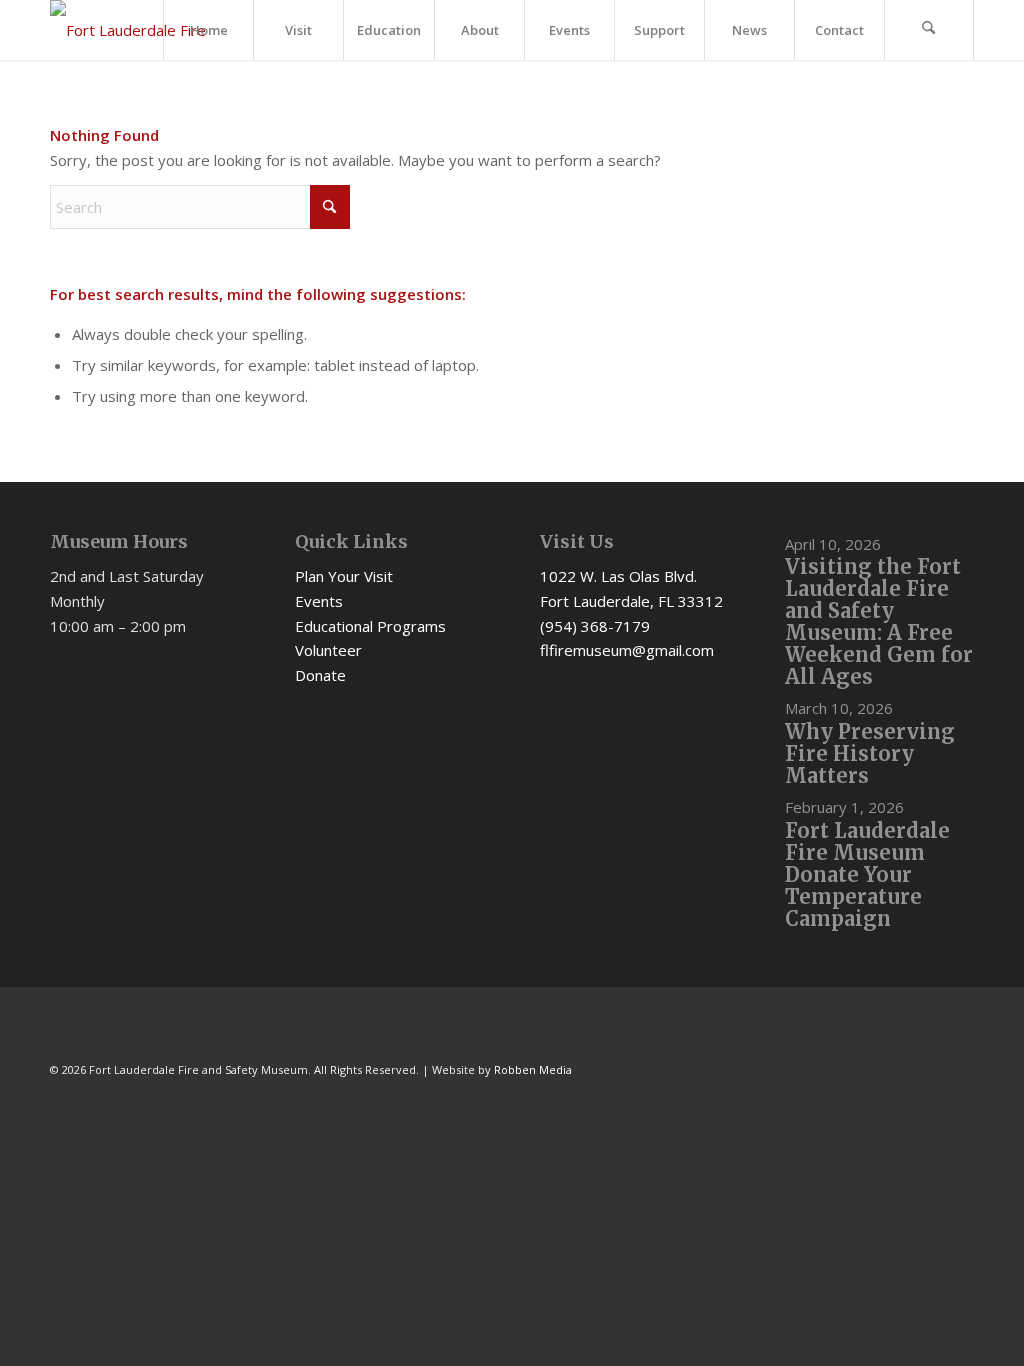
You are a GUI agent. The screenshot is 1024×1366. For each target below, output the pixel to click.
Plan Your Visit (344, 576)
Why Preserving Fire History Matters (870, 753)
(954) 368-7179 (595, 626)
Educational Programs (370, 626)
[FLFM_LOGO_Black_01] (140, 30)
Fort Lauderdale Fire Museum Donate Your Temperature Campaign (867, 874)
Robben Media (533, 1069)
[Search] (929, 30)
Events (319, 601)
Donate (320, 675)
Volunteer (328, 650)
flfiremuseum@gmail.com (627, 650)
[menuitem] (208, 30)
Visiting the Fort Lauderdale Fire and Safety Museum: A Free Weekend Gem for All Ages (879, 621)
